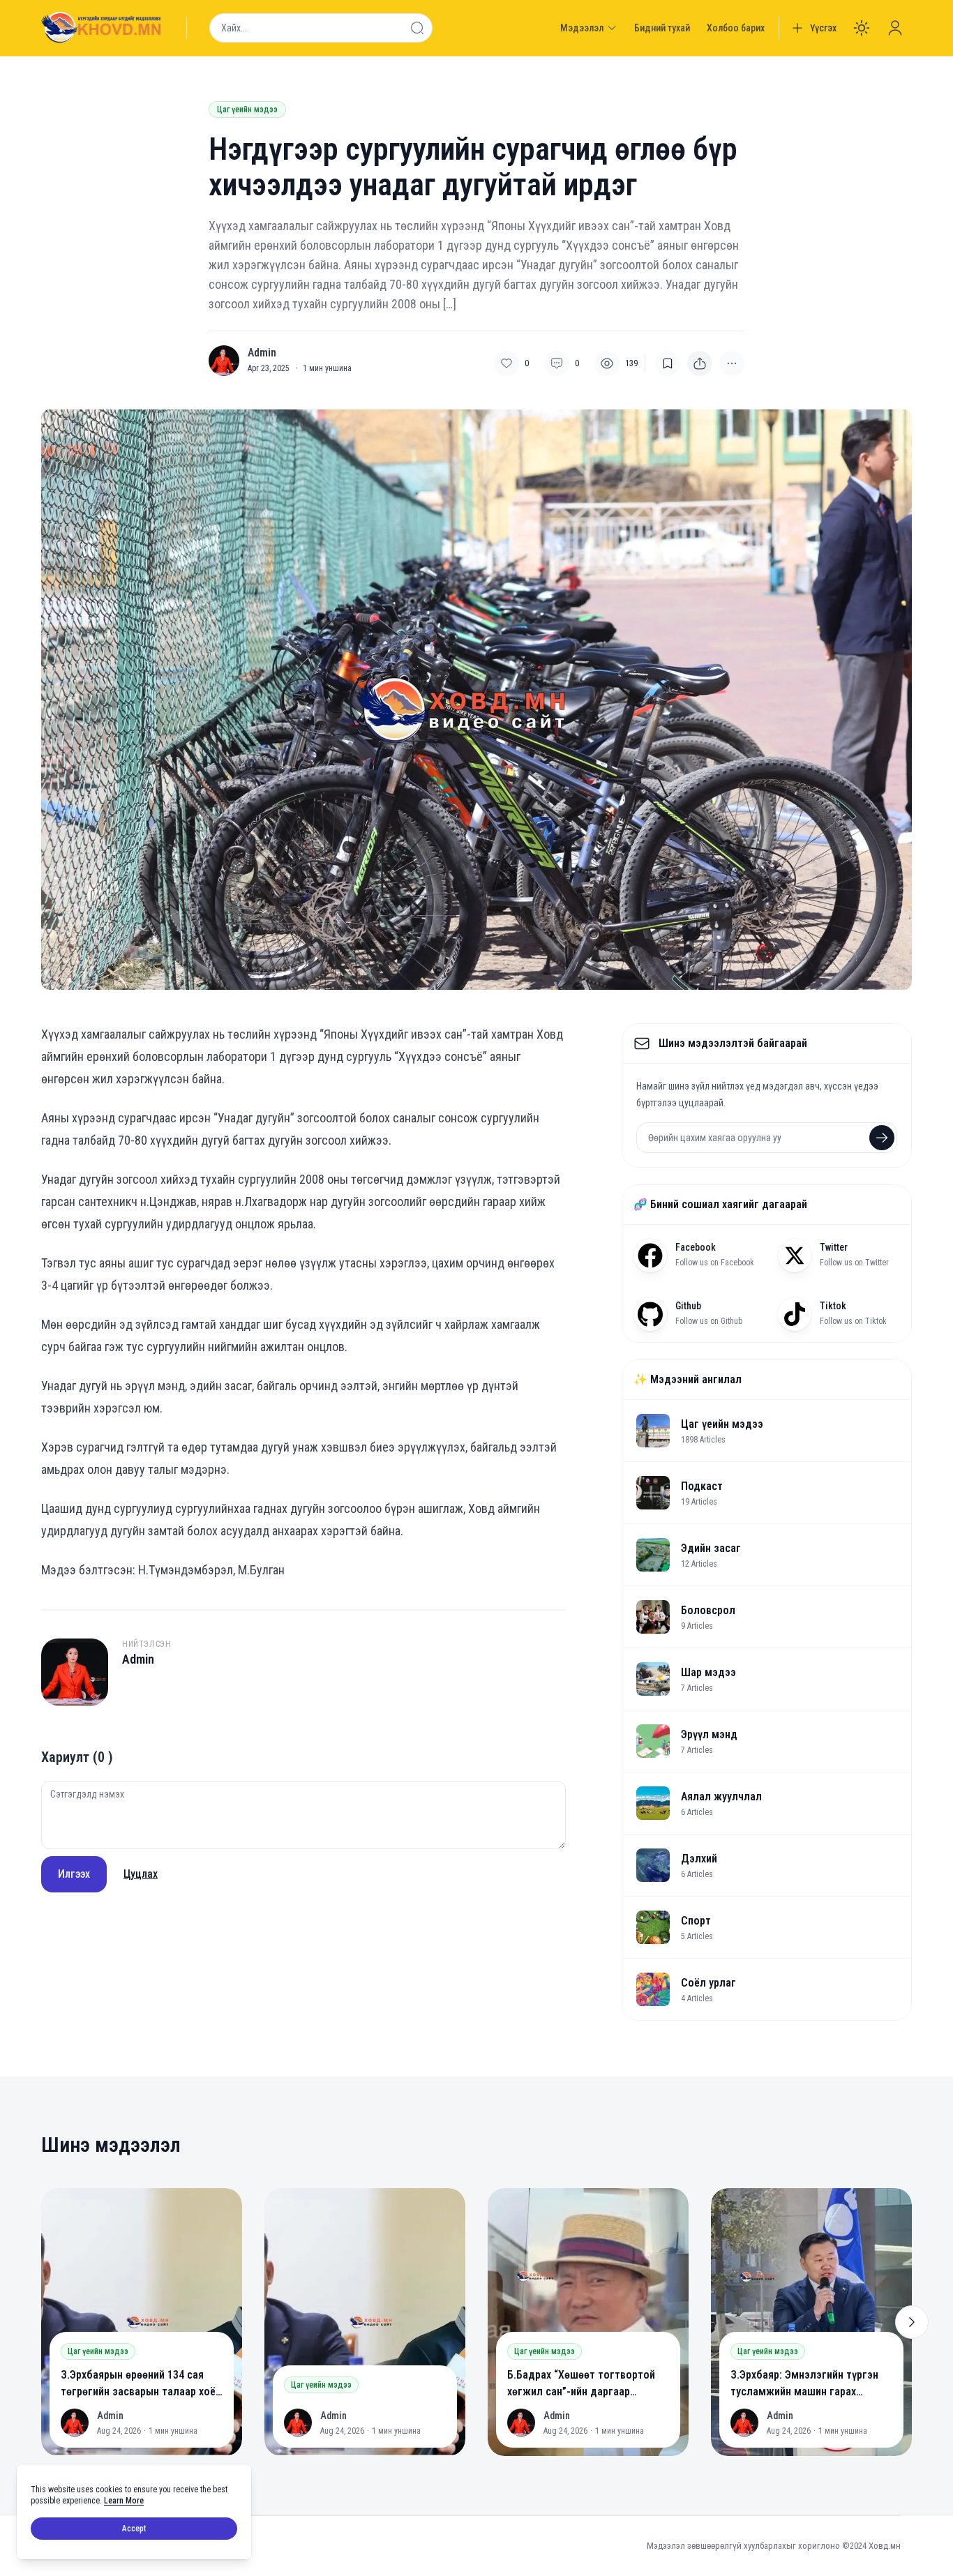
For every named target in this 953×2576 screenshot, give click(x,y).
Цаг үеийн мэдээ (247, 110)
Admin (262, 353)
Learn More (124, 2501)
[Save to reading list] (668, 363)
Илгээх (74, 1874)
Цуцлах (141, 1874)
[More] (700, 363)
